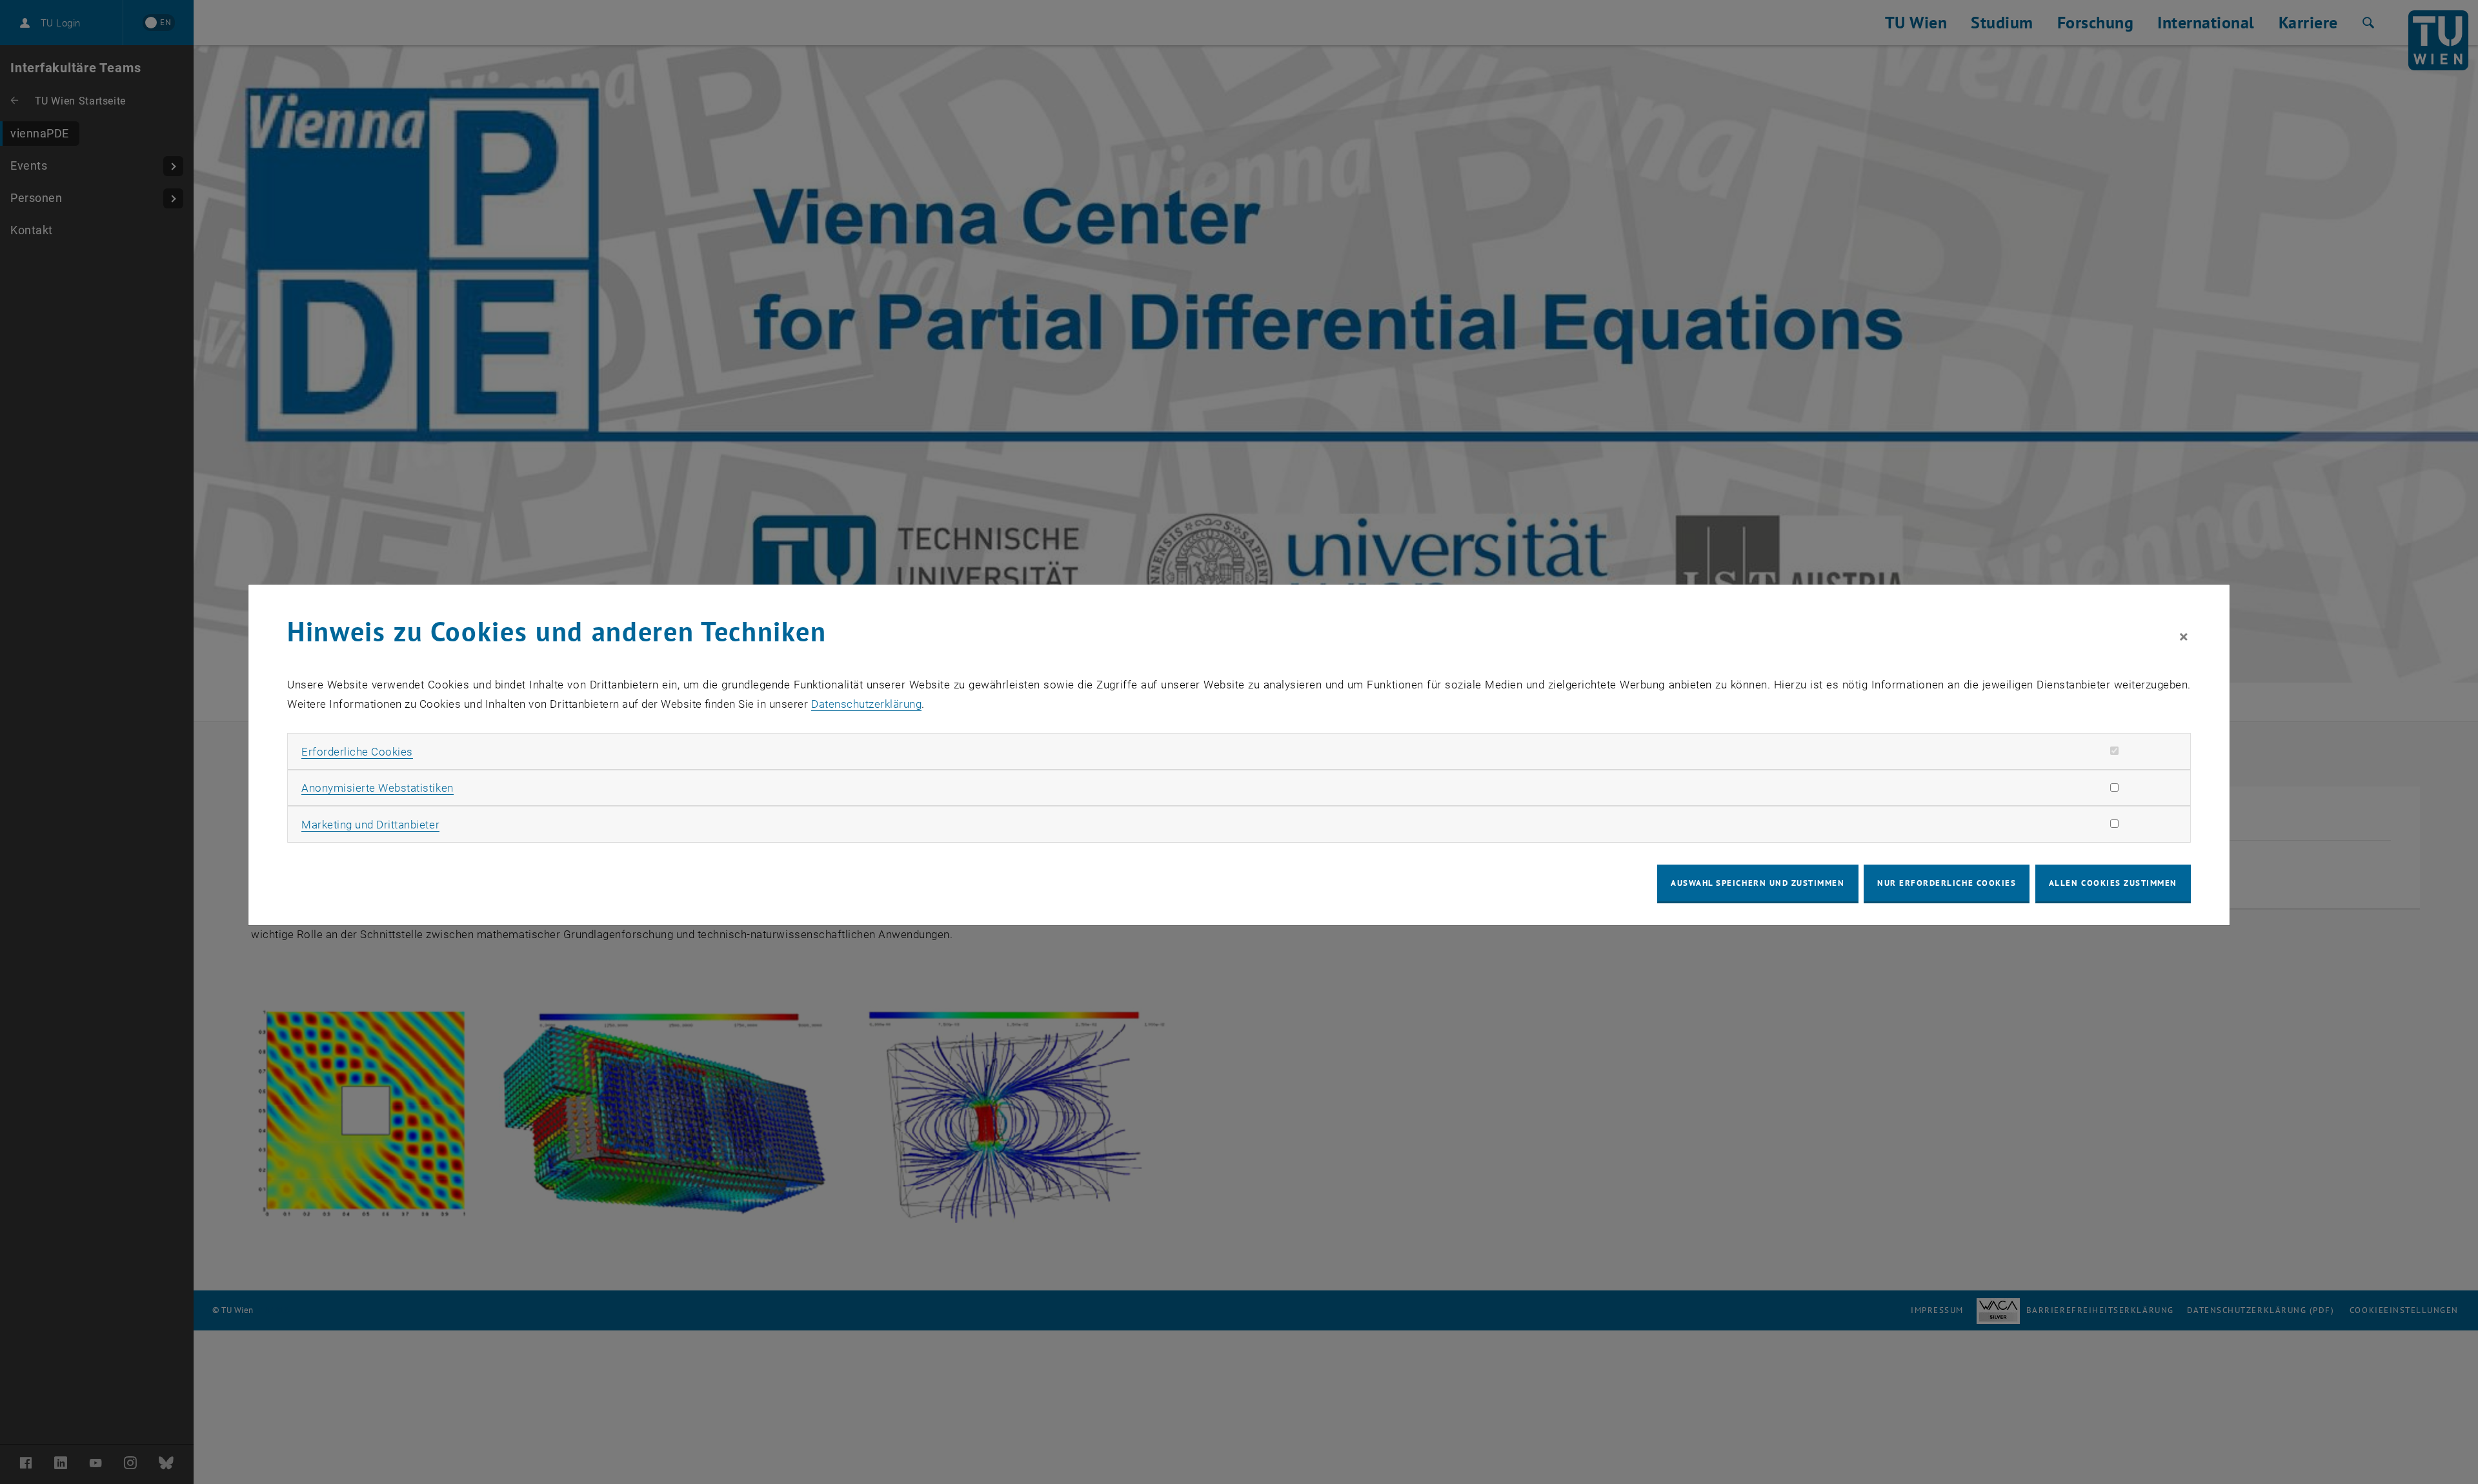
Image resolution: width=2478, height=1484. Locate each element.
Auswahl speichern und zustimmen (1758, 883)
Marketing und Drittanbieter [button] (370, 825)
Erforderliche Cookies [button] (357, 752)
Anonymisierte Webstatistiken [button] (377, 788)
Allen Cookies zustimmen (2113, 883)
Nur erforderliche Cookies (1947, 883)
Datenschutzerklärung (866, 704)
